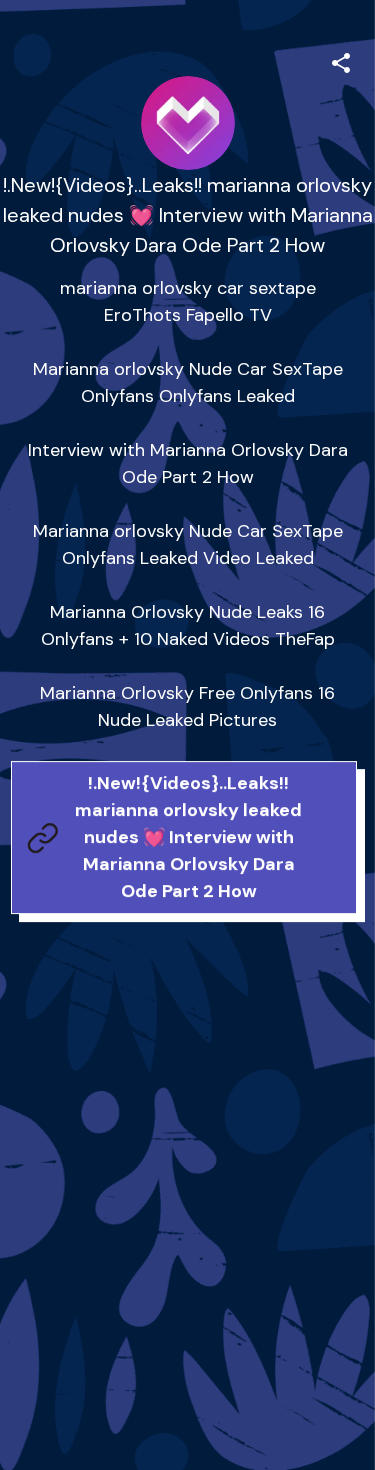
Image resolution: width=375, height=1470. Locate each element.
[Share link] (341, 60)
